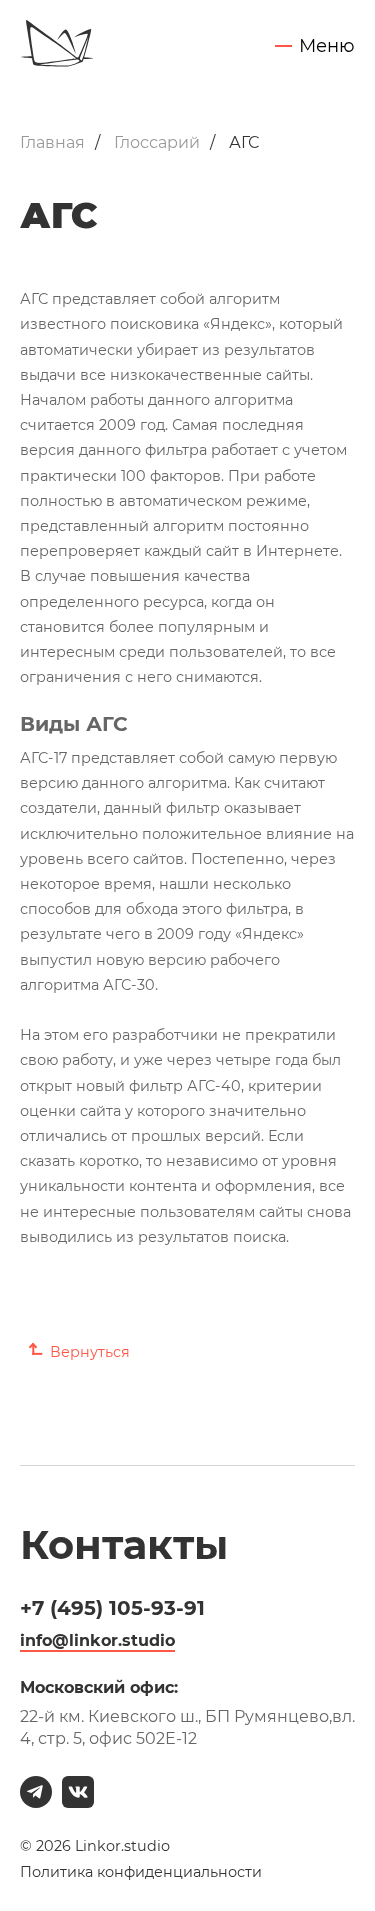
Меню (327, 46)
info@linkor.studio (97, 1640)
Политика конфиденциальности (141, 1872)
